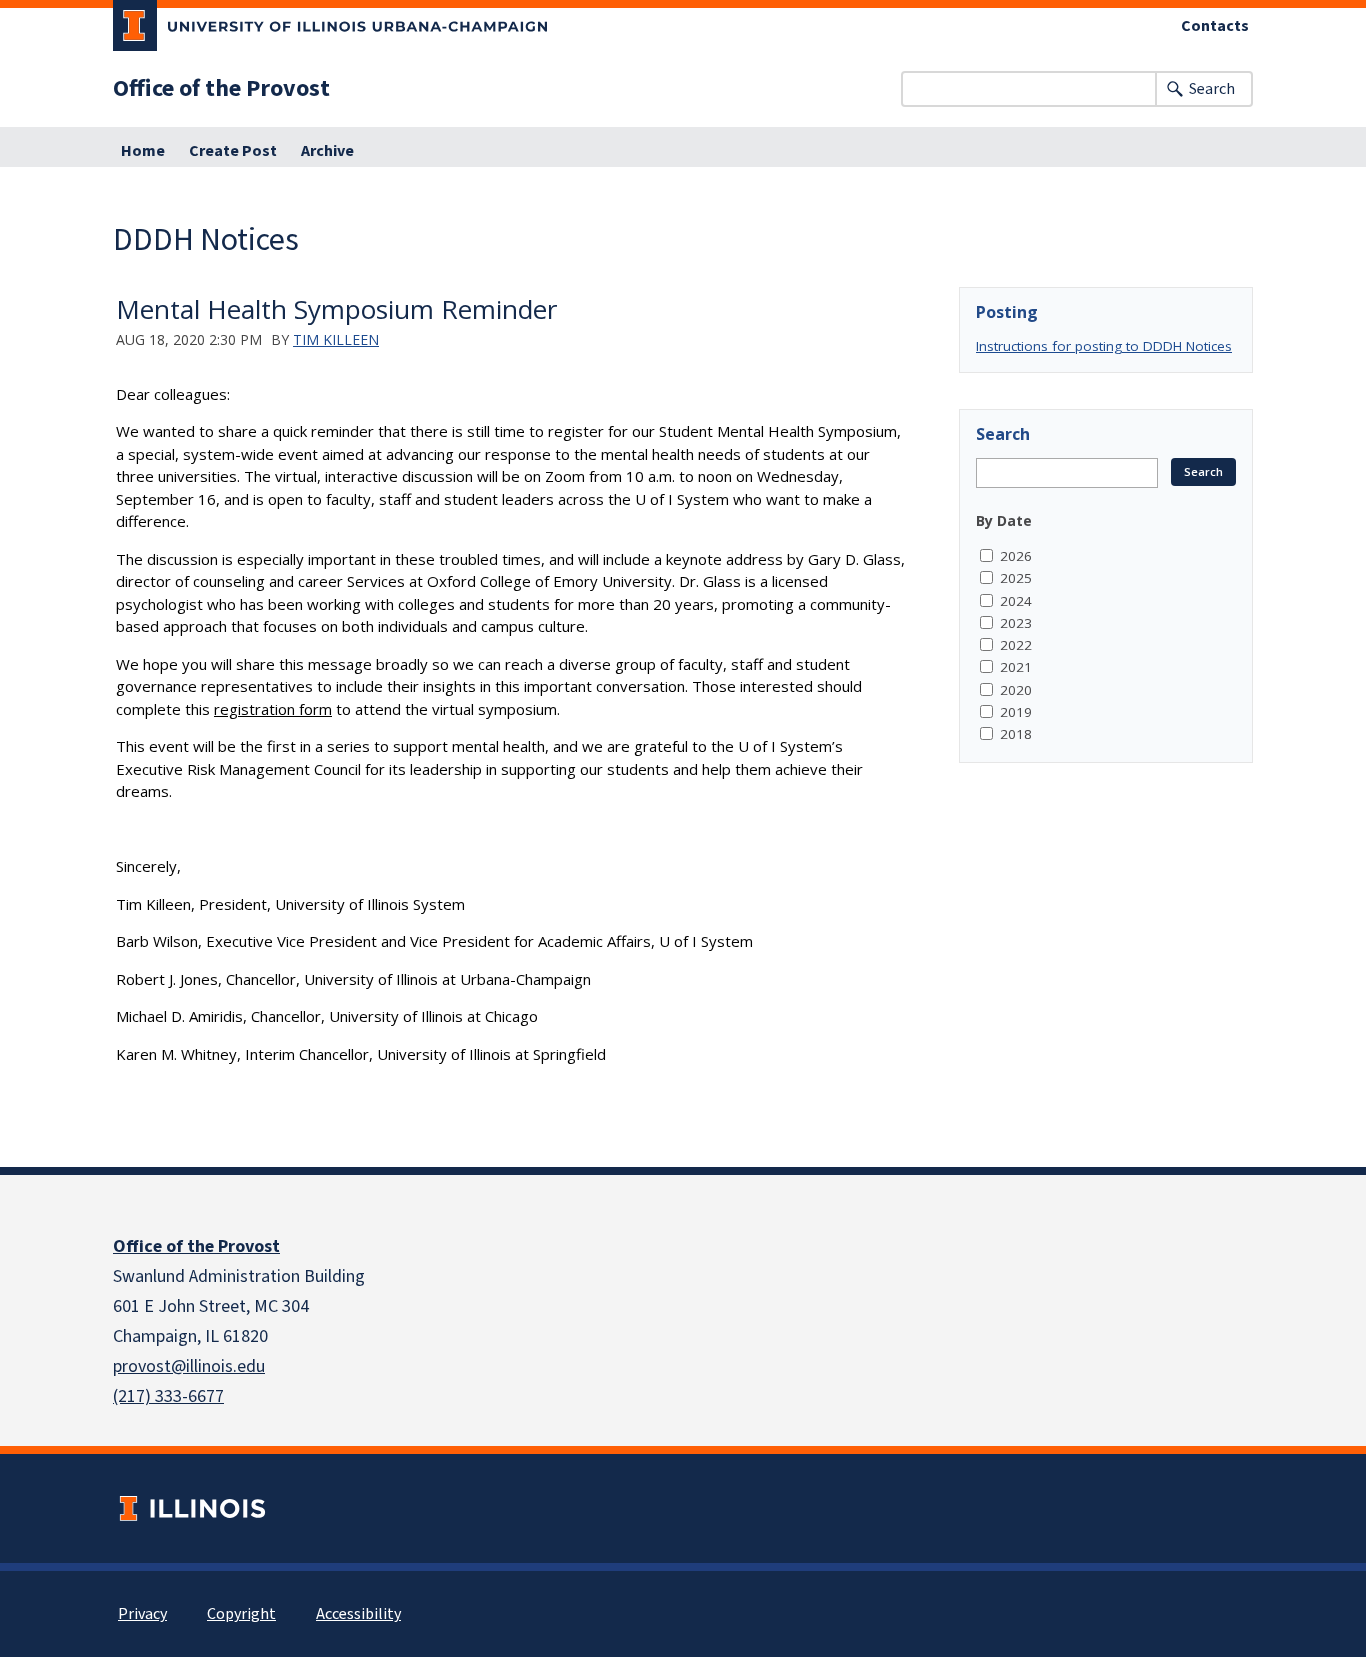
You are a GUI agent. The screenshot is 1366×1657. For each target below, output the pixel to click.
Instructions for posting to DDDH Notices (1104, 346)
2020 (1016, 690)
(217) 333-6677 (168, 1396)
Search (1212, 89)
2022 (1016, 645)
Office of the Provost (221, 89)
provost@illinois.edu (189, 1366)
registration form (273, 709)
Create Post (233, 151)
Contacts (1215, 26)
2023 (1016, 623)
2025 (1016, 578)
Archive (327, 151)
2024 (1016, 601)
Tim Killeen (336, 339)
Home (143, 151)
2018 (1016, 734)
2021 (1016, 667)
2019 (1016, 712)
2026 (1016, 556)
